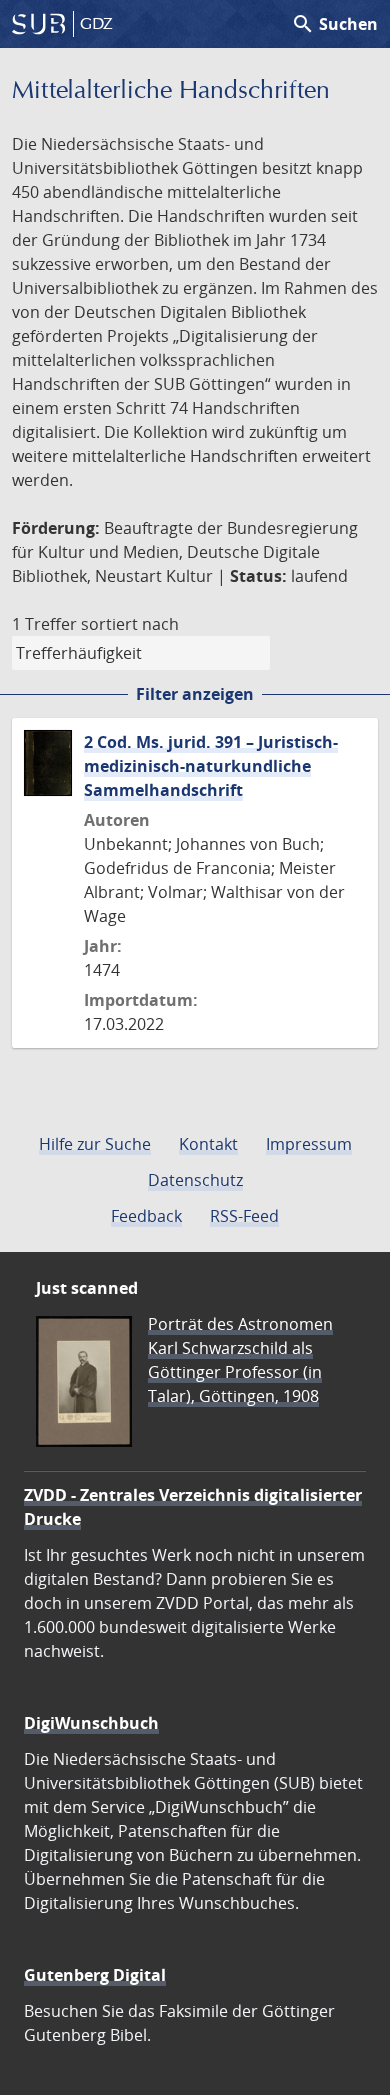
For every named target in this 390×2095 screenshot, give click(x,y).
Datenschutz (195, 1180)
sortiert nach (130, 624)
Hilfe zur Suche (95, 1144)
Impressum (309, 1144)
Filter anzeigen (195, 694)
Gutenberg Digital (95, 1975)
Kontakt (208, 1144)
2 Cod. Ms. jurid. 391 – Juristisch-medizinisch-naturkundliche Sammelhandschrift (211, 766)
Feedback (146, 1216)
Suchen (334, 24)
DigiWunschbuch (91, 1723)
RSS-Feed (244, 1216)
